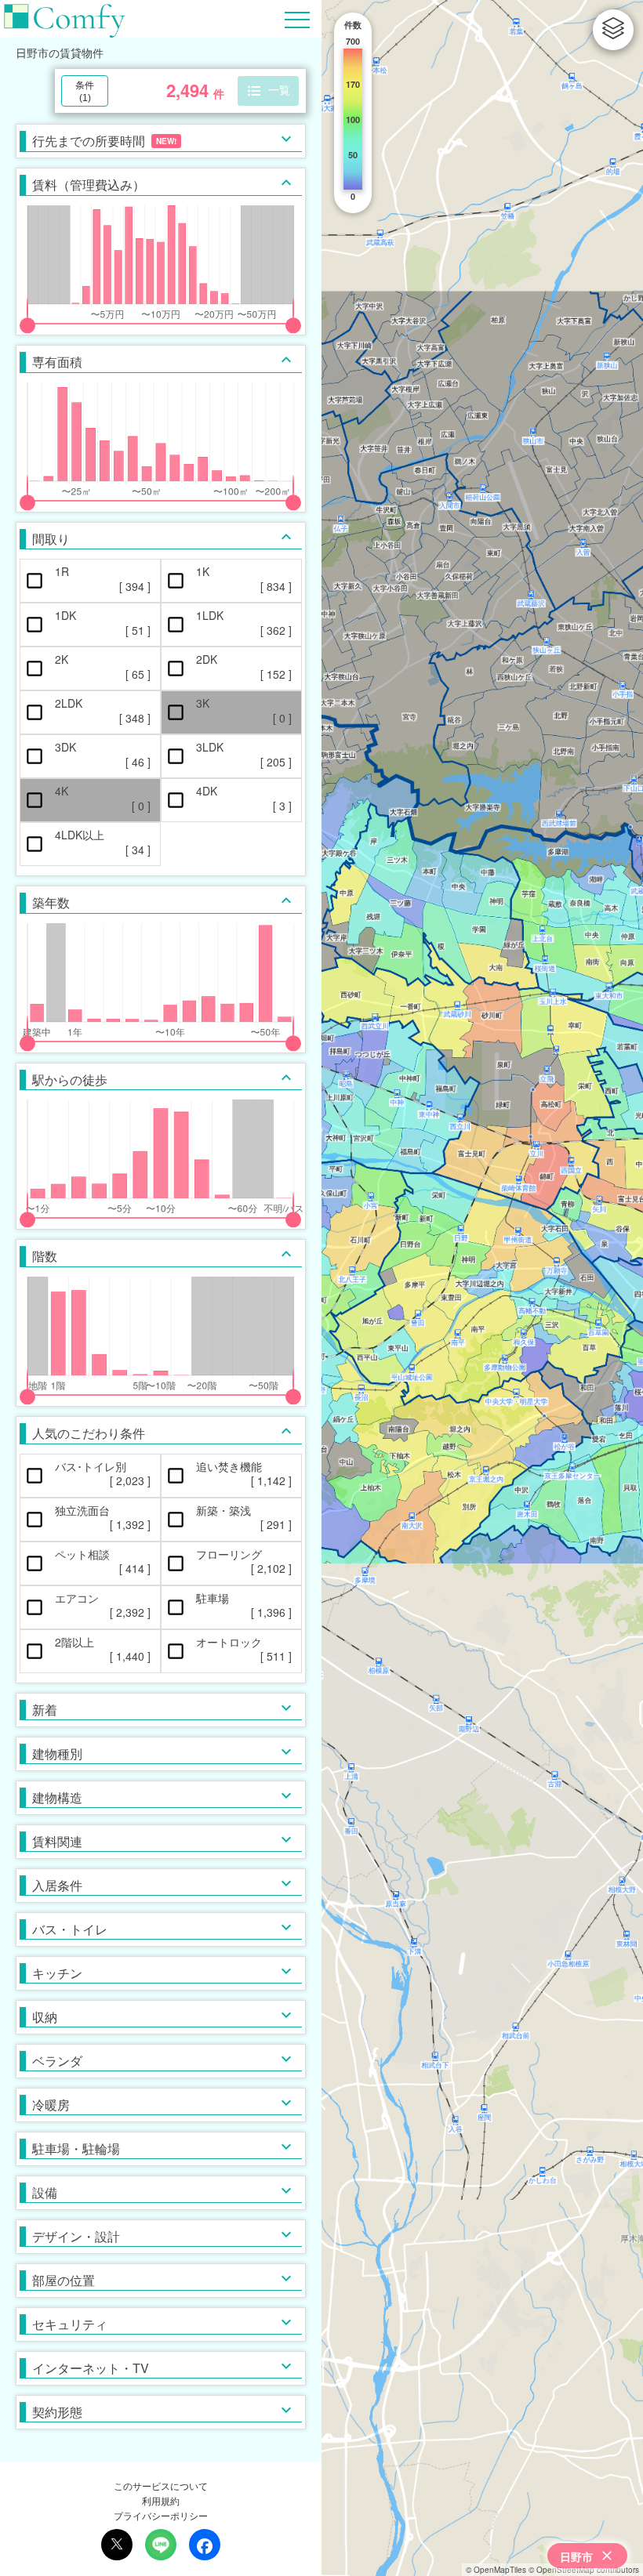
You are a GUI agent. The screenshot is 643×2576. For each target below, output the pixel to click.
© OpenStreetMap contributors (584, 2570)
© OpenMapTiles (496, 2570)
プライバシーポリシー (161, 2515)
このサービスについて (161, 2485)
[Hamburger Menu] (297, 18)
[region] (482, 1288)
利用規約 (161, 2500)
